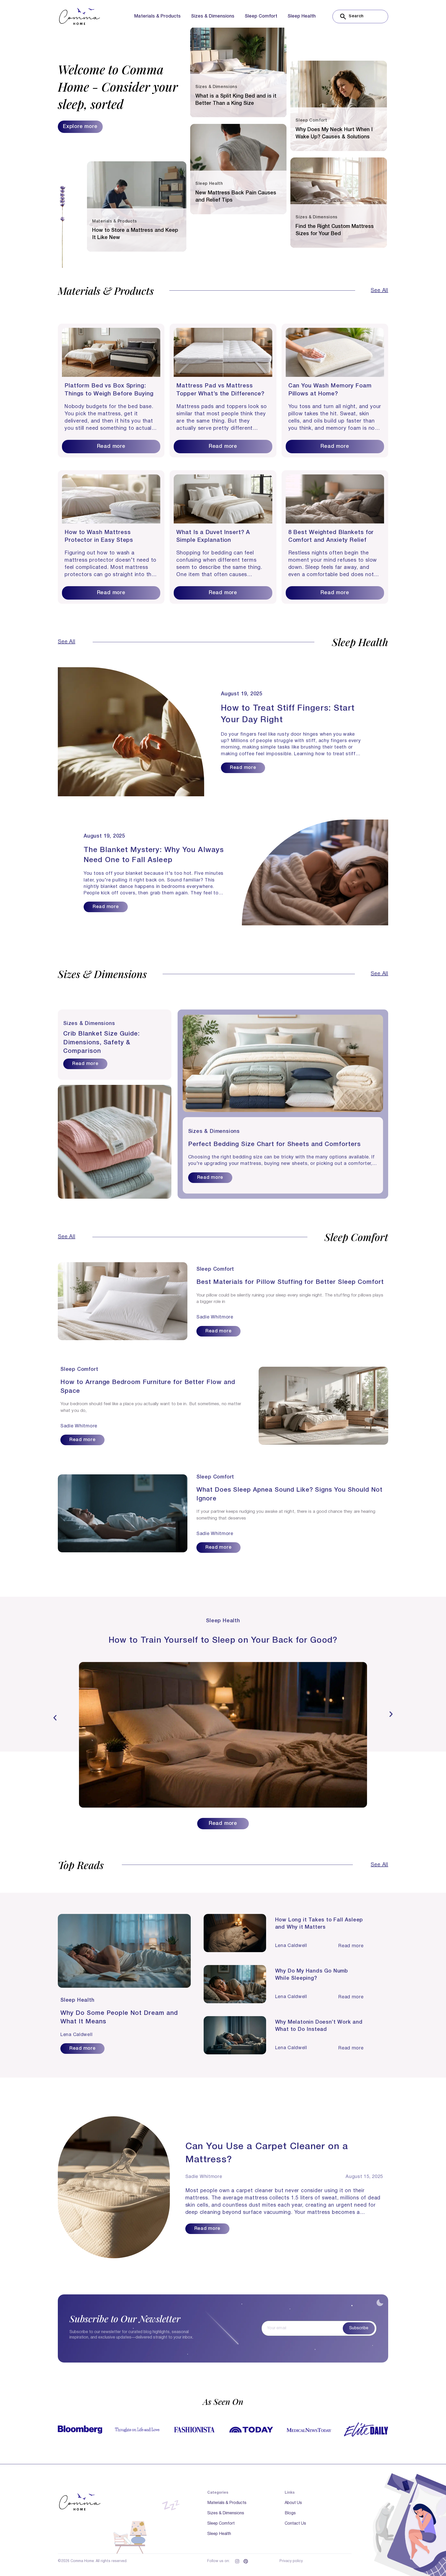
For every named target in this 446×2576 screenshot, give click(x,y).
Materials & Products (157, 16)
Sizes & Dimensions (213, 16)
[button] (55, 1718)
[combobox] (360, 17)
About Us (293, 2503)
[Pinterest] (246, 2561)
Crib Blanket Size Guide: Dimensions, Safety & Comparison (101, 1043)
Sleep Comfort (261, 16)
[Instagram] (237, 2561)
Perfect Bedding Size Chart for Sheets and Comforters (274, 1144)
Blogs (290, 2513)
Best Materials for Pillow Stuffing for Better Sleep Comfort (290, 1282)
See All (379, 291)
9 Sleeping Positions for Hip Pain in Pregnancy (223, 1640)
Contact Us (295, 2524)
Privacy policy (291, 2561)
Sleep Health (302, 16)
